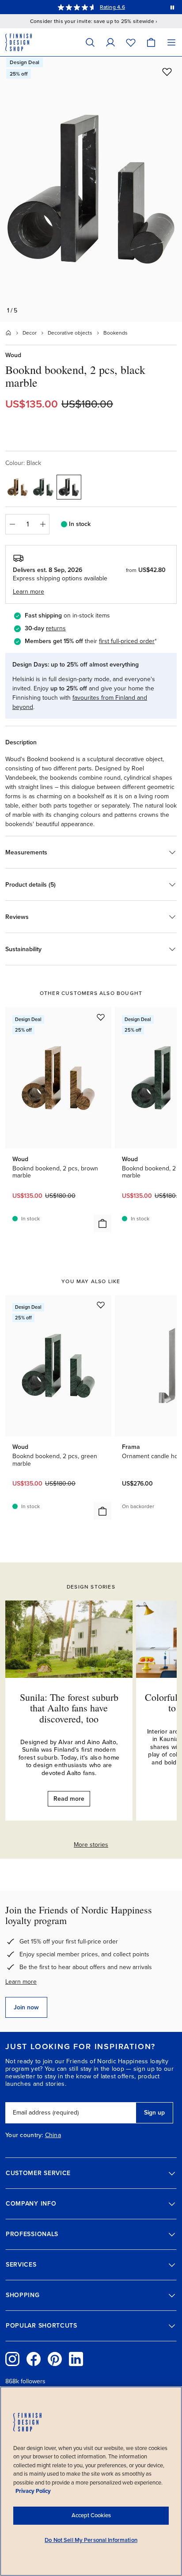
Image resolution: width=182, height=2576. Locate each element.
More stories (91, 1845)
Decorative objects (70, 333)
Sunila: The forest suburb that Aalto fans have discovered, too (69, 1708)
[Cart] (151, 42)
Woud (13, 355)
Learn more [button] (28, 592)
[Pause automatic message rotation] (172, 7)
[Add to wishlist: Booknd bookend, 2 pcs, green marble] (101, 1305)
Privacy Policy (33, 2491)
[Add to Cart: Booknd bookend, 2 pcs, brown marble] (102, 1223)
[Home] (8, 333)
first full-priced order (127, 641)
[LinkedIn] (76, 2359)
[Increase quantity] (43, 524)
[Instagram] (12, 2359)
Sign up (154, 2113)
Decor (30, 333)
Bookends (116, 333)
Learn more (21, 1982)
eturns (57, 628)
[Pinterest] (55, 2359)
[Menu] (171, 42)
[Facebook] (34, 2359)
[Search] (90, 42)
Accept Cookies (91, 2515)
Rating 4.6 (112, 7)
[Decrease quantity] (12, 524)
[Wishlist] (131, 42)
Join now (26, 2007)
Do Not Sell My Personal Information (91, 2540)
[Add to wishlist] (167, 72)
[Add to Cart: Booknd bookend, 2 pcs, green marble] (102, 1511)
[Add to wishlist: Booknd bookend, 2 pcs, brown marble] (101, 1017)
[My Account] (110, 42)
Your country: (24, 2135)
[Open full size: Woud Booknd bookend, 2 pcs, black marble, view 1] (91, 189)
